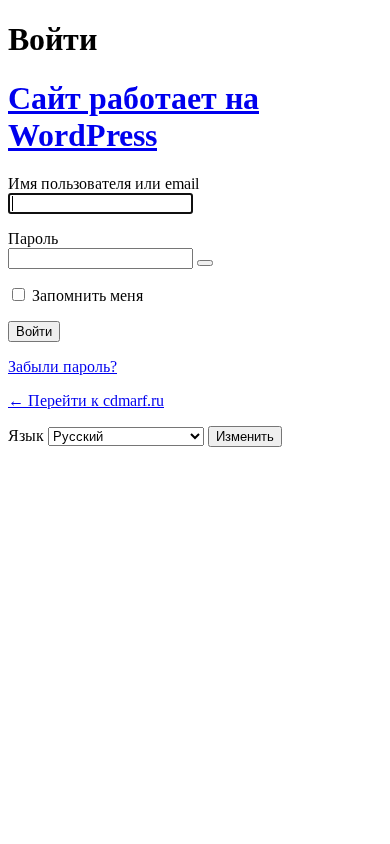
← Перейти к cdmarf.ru (86, 400)
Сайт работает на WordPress (133, 116)
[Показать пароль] (205, 263)
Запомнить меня (87, 295)
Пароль (33, 238)
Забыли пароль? (62, 366)
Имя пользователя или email (103, 183)
